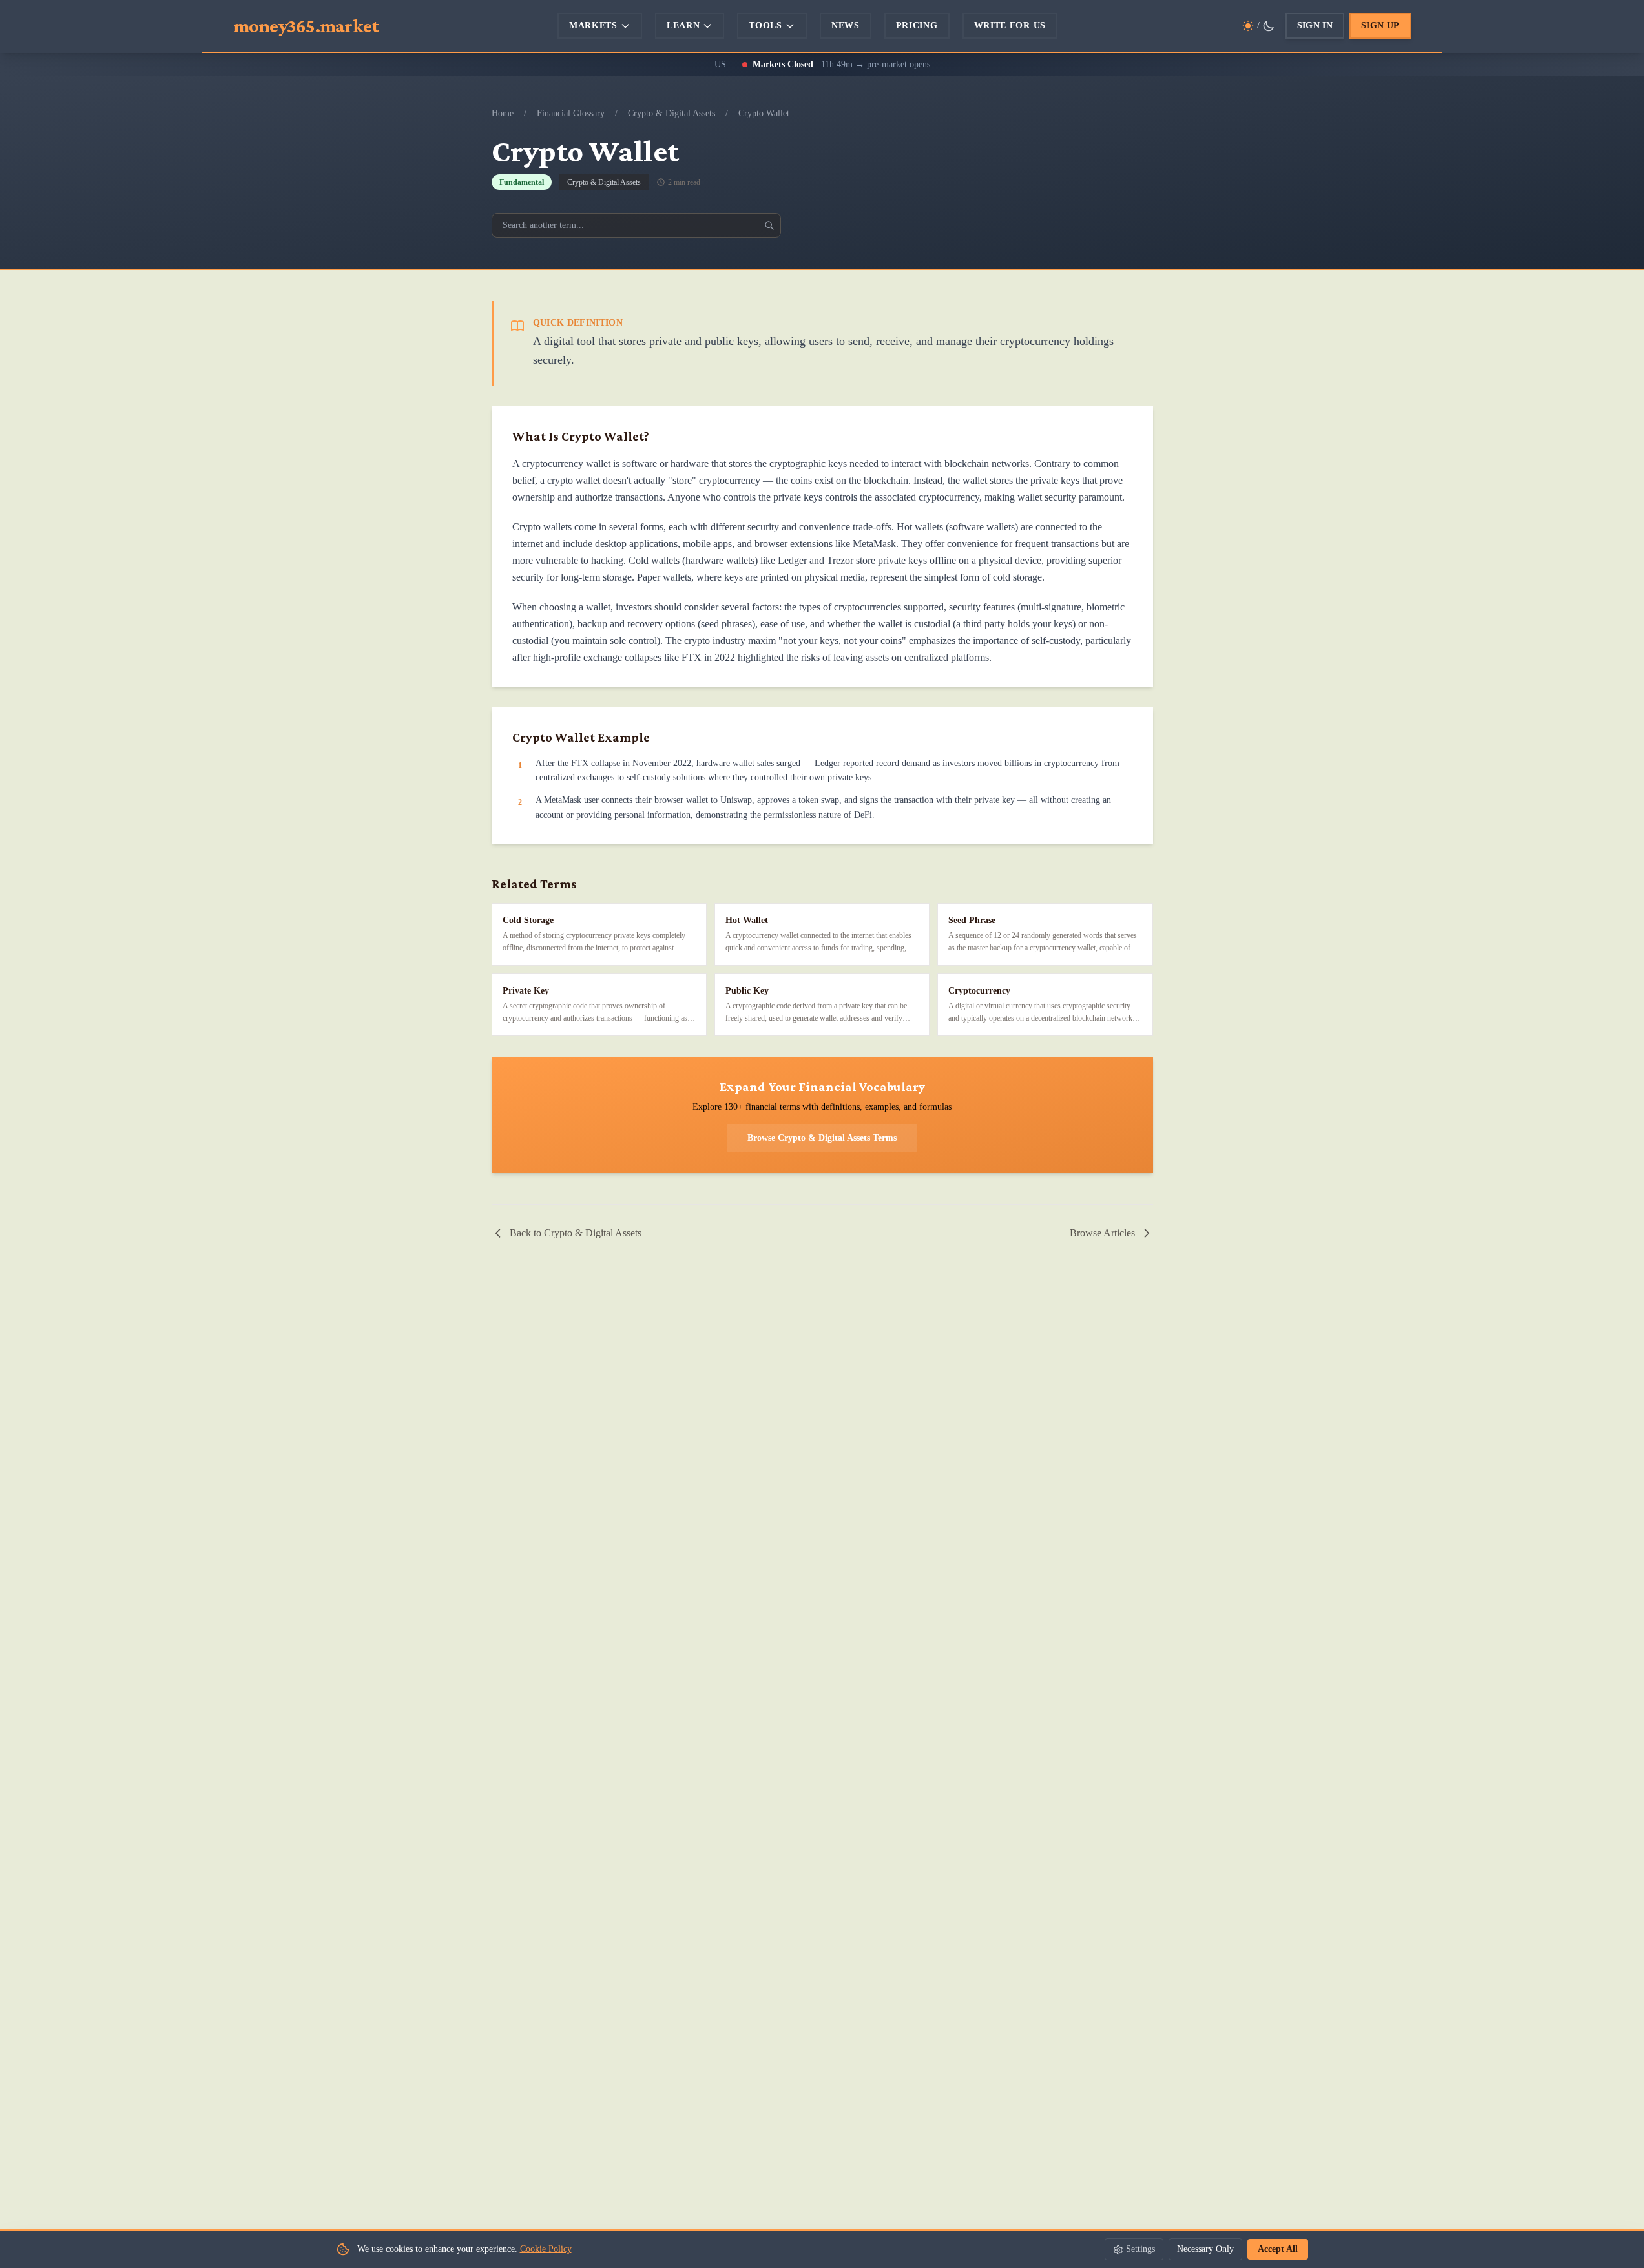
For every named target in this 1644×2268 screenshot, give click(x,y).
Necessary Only (1205, 2249)
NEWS (846, 26)
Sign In (1315, 26)
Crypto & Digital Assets (671, 113)
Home (503, 113)
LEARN (683, 26)
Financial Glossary (571, 113)
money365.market (306, 26)
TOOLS (765, 26)
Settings (1140, 2249)
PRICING (917, 26)
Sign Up (1380, 26)
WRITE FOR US (1010, 26)
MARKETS (593, 26)
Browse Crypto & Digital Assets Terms (822, 1138)
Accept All (1278, 2249)
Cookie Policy (546, 2249)
